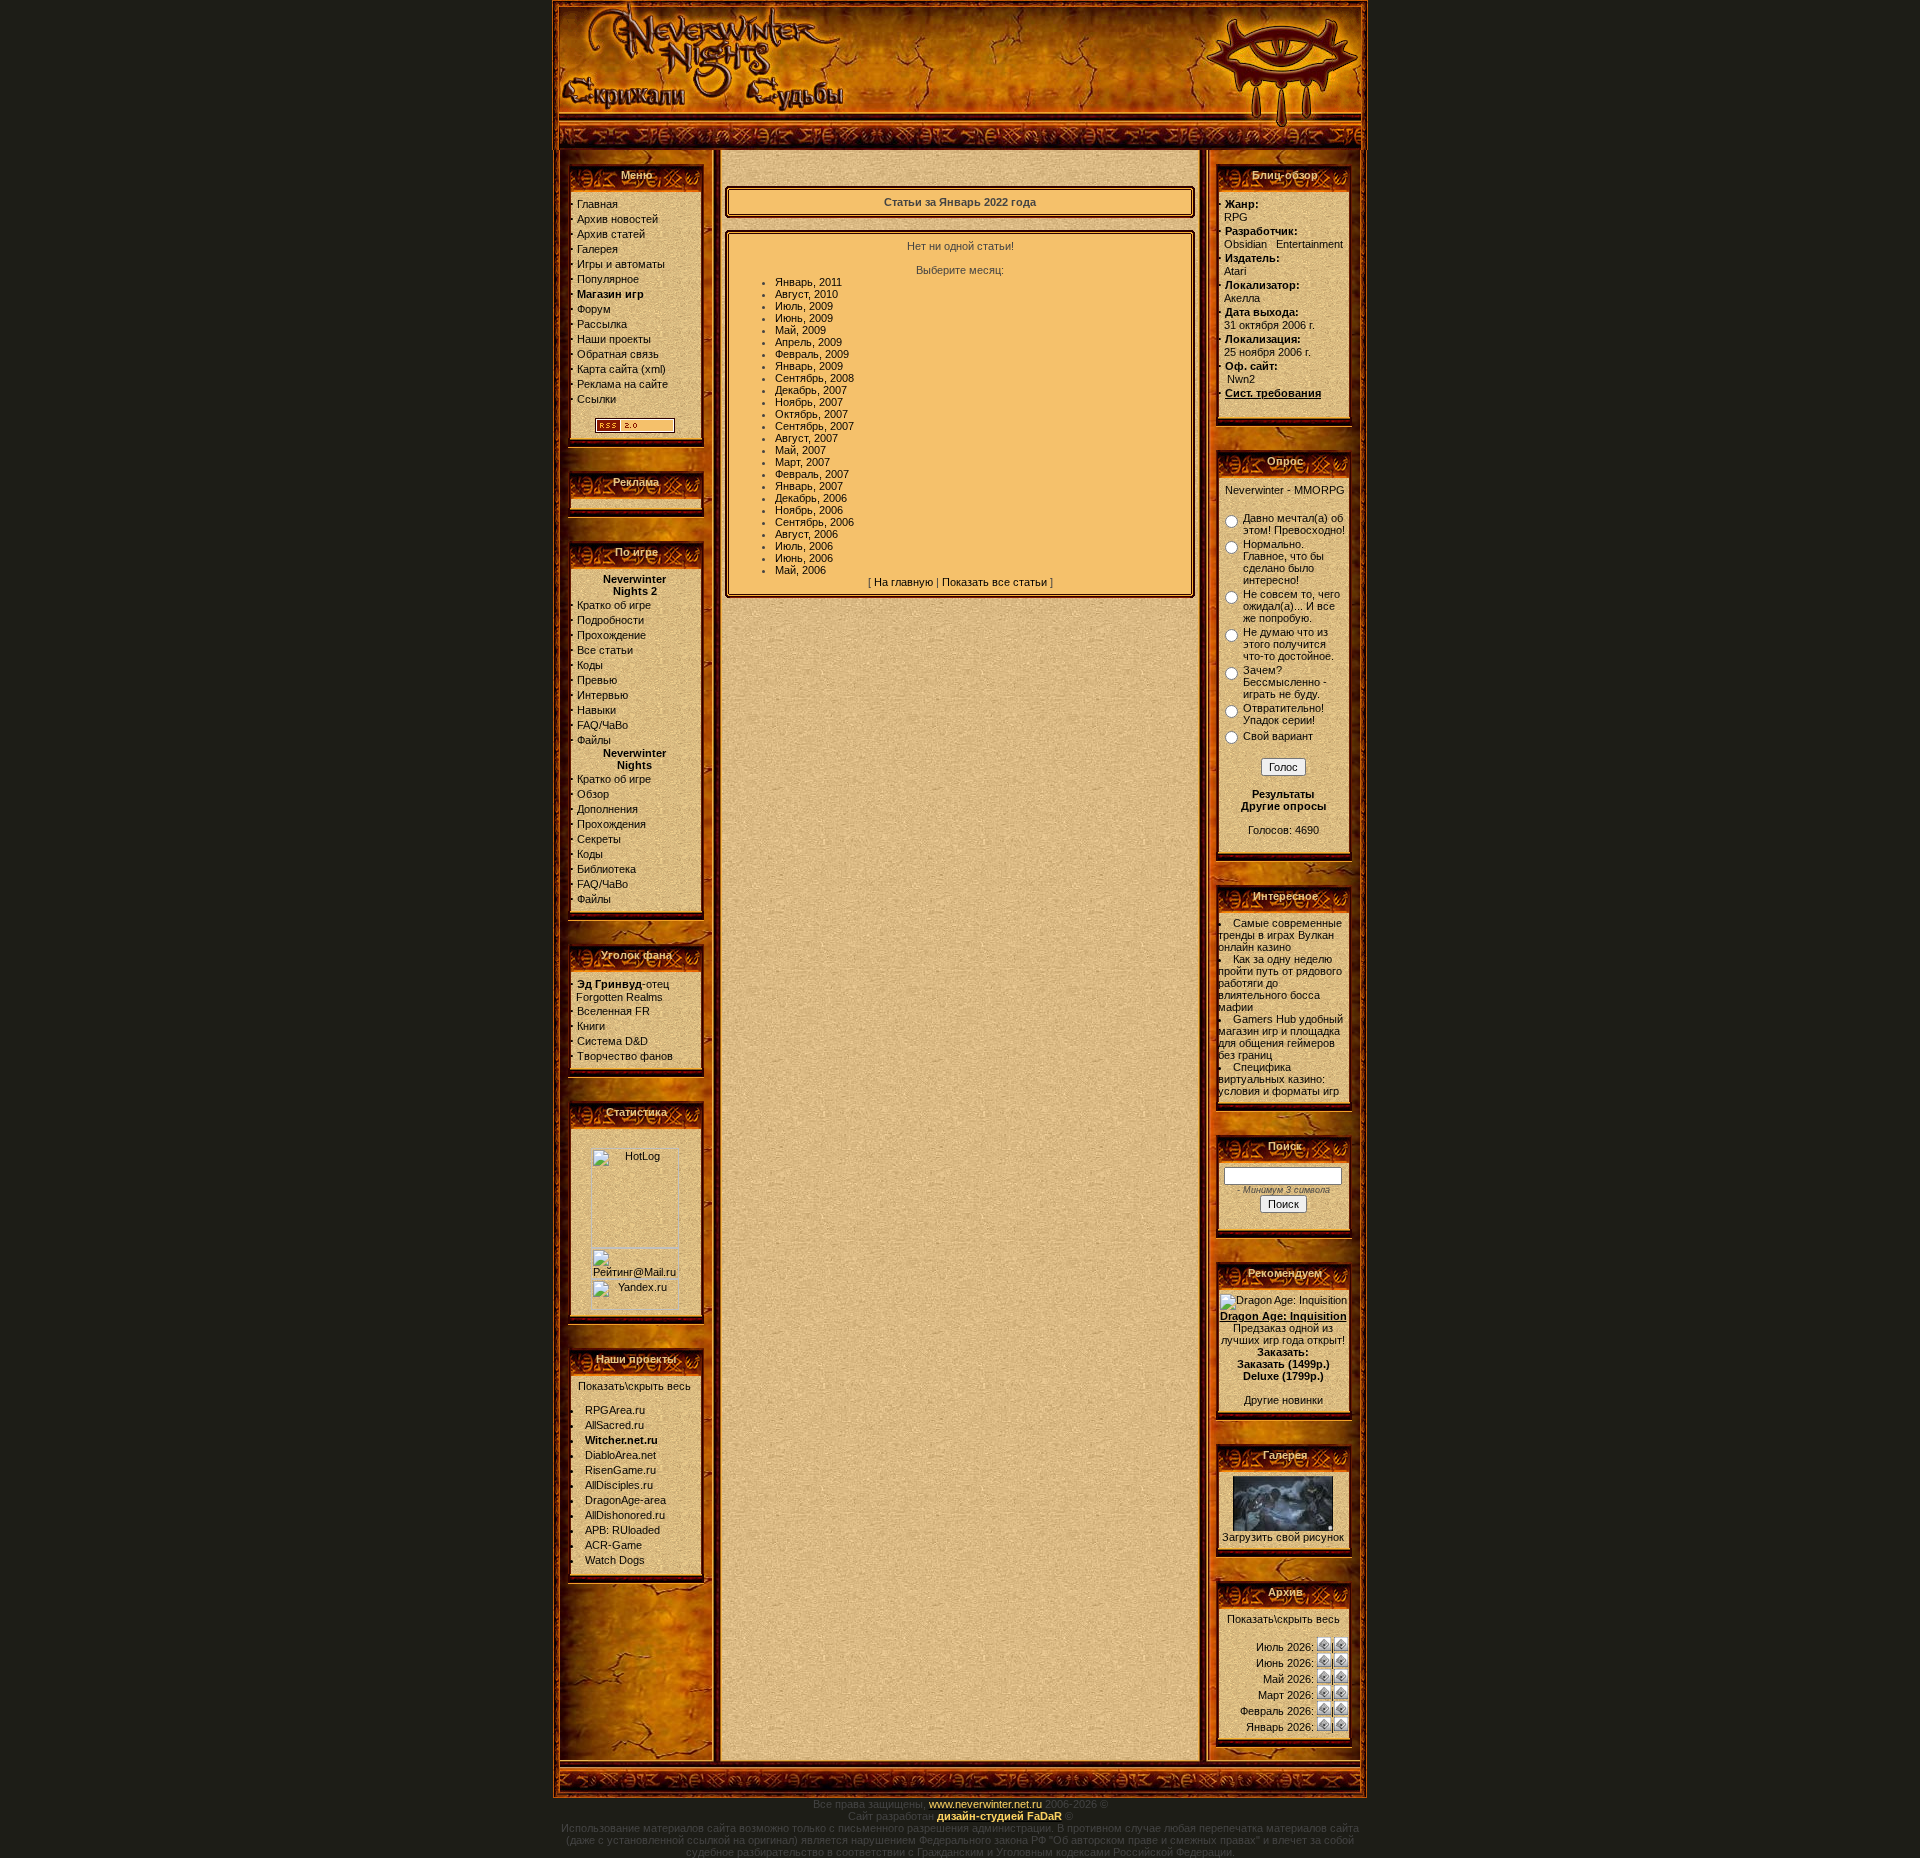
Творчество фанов (625, 1056)
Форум (594, 309)
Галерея (597, 249)
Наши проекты (614, 339)
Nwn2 (1241, 379)
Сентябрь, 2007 (814, 426)
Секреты (599, 839)
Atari (1235, 271)
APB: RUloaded (622, 1530)
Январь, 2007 (809, 486)
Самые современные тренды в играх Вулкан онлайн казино (1280, 935)
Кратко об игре (614, 605)
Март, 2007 (802, 462)
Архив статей (611, 234)
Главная (597, 204)
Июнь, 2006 (804, 558)
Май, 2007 (800, 450)
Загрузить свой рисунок (1283, 1537)
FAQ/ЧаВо (602, 725)
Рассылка (602, 324)
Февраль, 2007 (812, 474)
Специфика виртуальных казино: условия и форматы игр (1278, 1079)
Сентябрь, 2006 (814, 522)
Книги (591, 1026)
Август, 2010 (806, 294)
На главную (903, 582)
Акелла (1242, 298)
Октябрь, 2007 (811, 414)
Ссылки (596, 399)
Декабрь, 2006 (811, 498)
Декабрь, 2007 (811, 390)
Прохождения (611, 824)
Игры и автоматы (621, 264)
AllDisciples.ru (619, 1485)
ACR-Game (613, 1545)
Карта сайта (607, 369)
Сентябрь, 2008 (814, 378)
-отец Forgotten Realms (619, 990)
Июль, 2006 (804, 546)
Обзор (593, 794)
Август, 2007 (806, 438)
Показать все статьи (994, 582)
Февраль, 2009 (812, 354)
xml (653, 369)
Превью (597, 680)
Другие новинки (1283, 1400)
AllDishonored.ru (625, 1515)
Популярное (608, 279)
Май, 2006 (800, 570)
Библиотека (606, 869)
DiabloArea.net (620, 1455)
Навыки (596, 710)
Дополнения (607, 809)
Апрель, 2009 (808, 342)
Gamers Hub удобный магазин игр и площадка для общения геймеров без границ (1280, 1037)
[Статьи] (1341, 1647)
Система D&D (612, 1041)
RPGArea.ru (615, 1410)
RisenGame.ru (620, 1470)
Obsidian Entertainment (1283, 244)
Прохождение (611, 635)
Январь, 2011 (808, 282)
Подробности (610, 620)
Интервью (602, 695)
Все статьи (605, 650)
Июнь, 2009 (804, 318)
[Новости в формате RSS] (635, 429)
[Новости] (1324, 1647)
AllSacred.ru (614, 1425)
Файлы (594, 740)
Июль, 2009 (804, 306)
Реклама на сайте (622, 384)
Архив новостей (617, 219)
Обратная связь (618, 354)
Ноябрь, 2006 (809, 510)
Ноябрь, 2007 (809, 402)
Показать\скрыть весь (634, 1386)
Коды (590, 665)
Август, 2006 (806, 534)
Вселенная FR (613, 1011)
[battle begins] (1283, 1527)
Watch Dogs (615, 1560)
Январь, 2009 (809, 366)
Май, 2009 (800, 330)
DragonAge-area (625, 1500)
